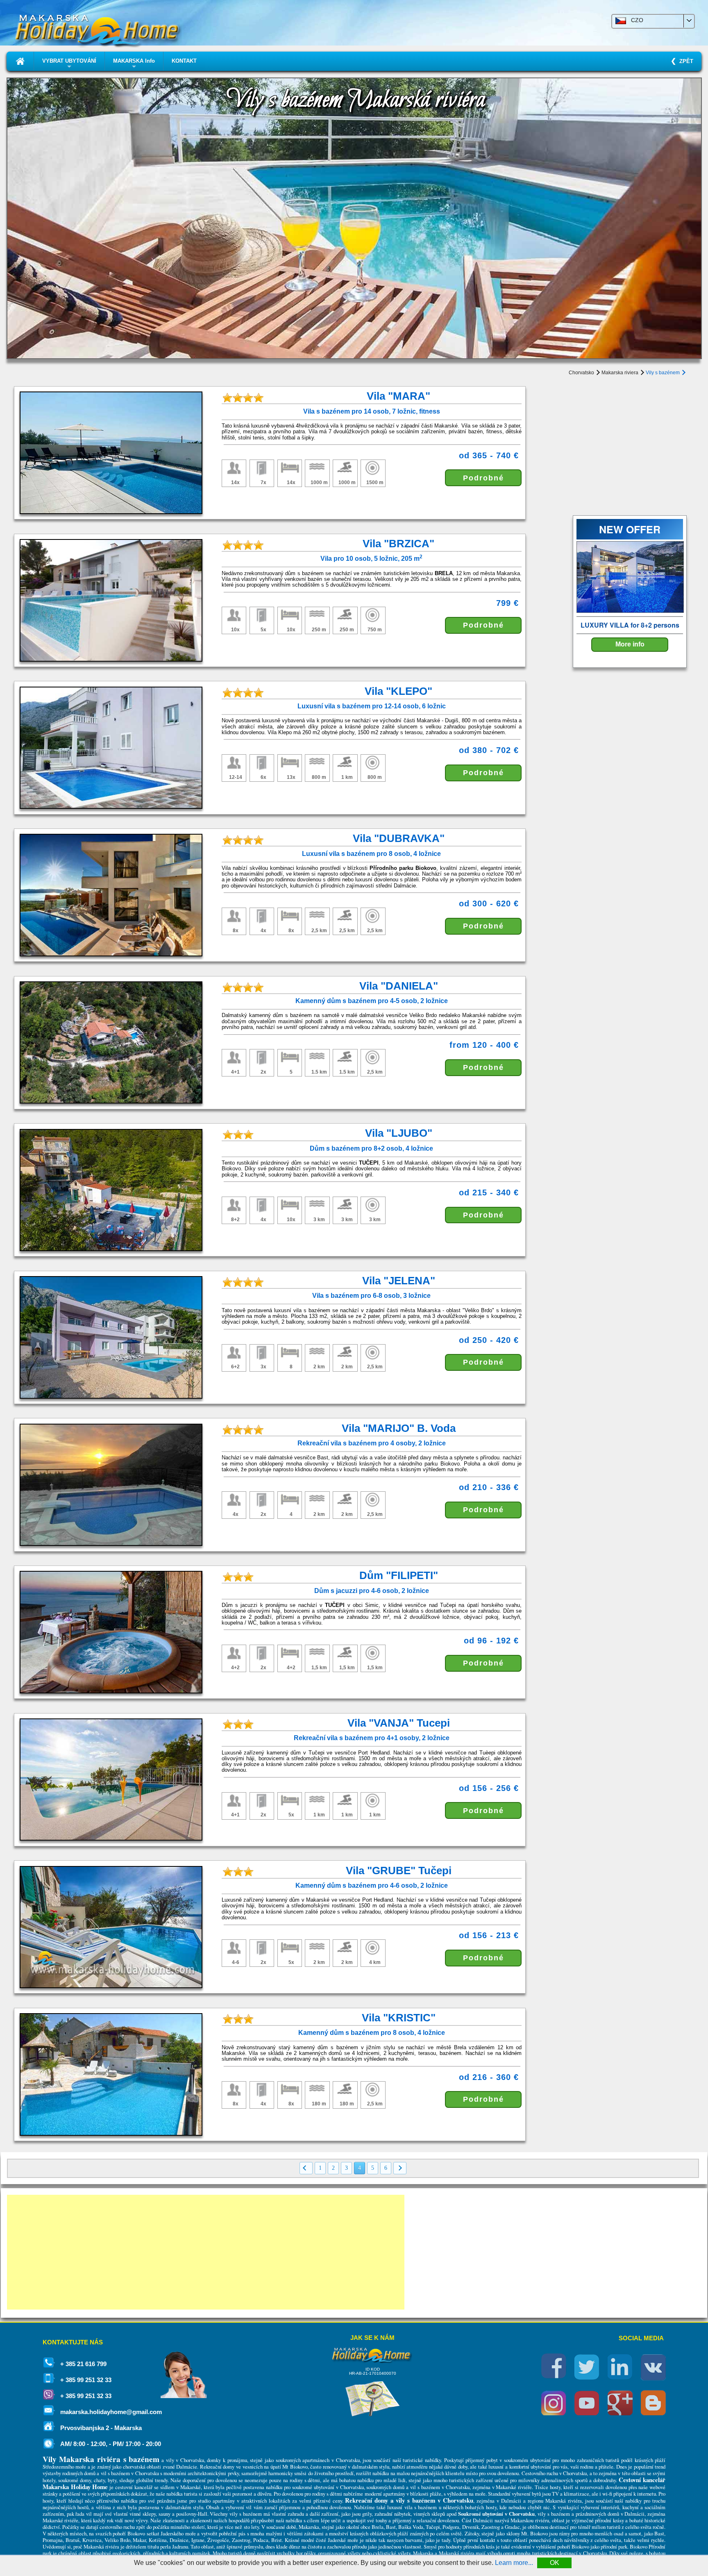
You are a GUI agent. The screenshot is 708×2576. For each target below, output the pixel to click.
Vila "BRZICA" (398, 544)
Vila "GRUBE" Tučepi (399, 1871)
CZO (635, 20)
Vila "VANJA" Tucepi (399, 1723)
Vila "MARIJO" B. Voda (399, 1428)
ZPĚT (685, 61)
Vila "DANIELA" (399, 986)
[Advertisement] (206, 2252)
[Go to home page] (20, 61)
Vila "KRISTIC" (399, 2018)
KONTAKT (184, 61)
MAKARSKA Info (134, 64)
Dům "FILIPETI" (399, 1575)
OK (555, 2563)
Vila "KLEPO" (398, 691)
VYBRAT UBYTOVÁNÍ (69, 64)
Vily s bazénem (663, 373)
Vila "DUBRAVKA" (399, 838)
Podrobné (483, 478)
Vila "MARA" (398, 396)
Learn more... (514, 2563)
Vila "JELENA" (399, 1281)
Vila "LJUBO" (399, 1133)
